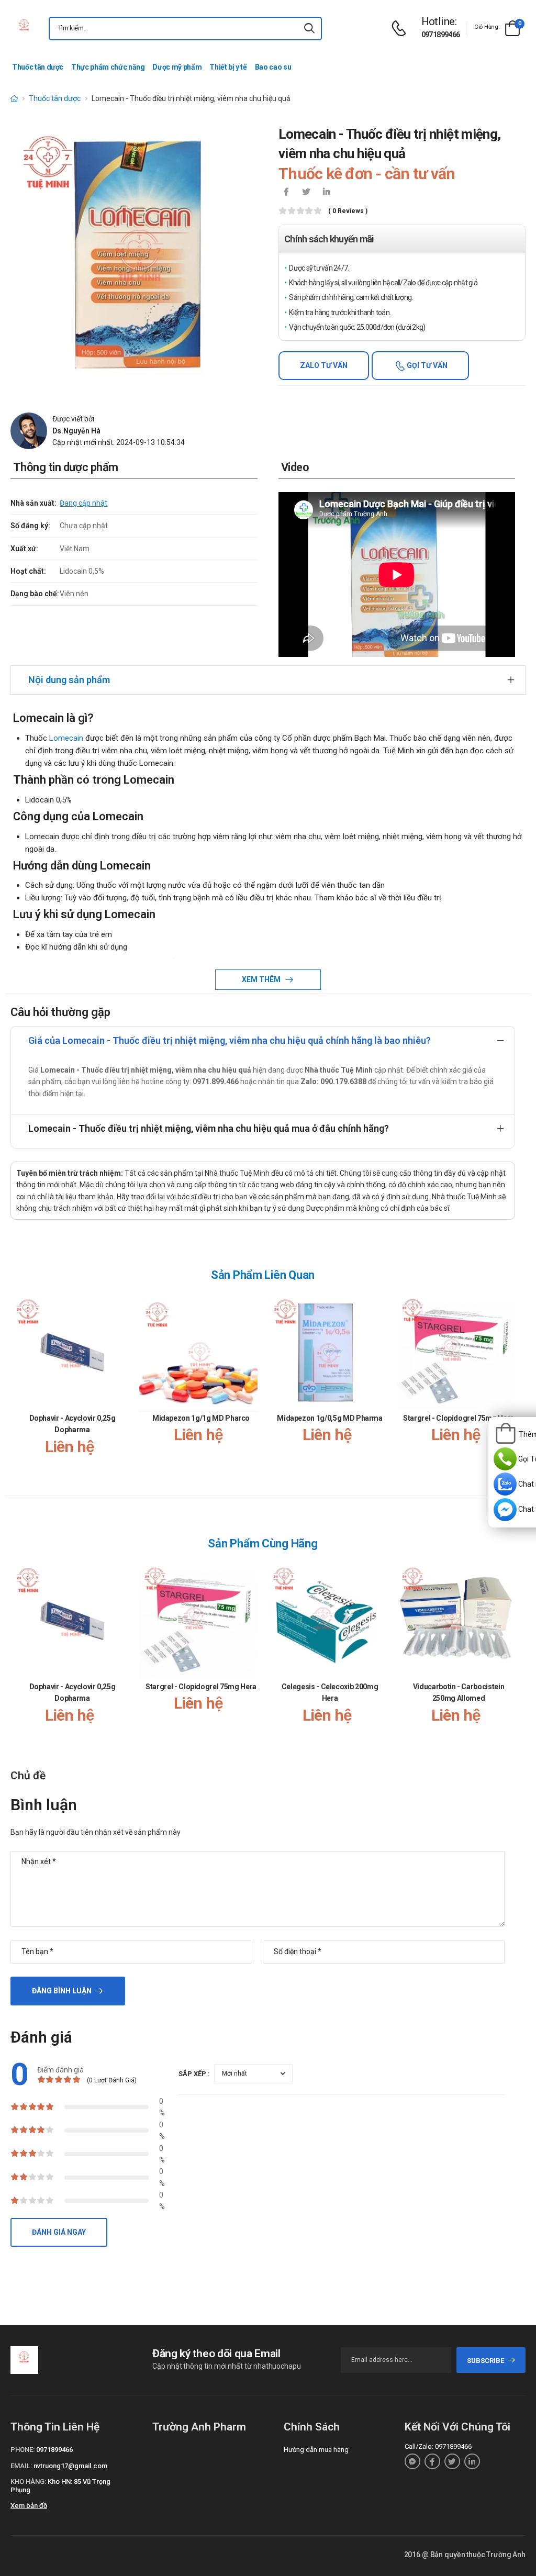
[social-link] (412, 2461)
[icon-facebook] (286, 193)
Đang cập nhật (83, 503)
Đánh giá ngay (59, 2232)
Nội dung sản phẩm (69, 680)
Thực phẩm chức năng (108, 67)
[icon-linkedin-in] (326, 193)
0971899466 (441, 35)
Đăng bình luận (62, 1991)
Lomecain (66, 738)
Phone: (23, 2450)
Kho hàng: (28, 2482)
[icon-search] (309, 29)
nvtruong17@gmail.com (70, 2466)
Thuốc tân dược (38, 67)
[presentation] (509, 1385)
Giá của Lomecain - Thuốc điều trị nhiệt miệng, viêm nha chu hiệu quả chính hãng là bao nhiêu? (230, 1040)
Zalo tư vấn (324, 365)
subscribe (485, 2361)
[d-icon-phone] (401, 29)
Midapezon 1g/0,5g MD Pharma (330, 1418)
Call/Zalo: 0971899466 (438, 2446)
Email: (21, 2466)
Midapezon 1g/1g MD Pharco (201, 1418)
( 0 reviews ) (348, 211)
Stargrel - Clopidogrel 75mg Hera (459, 1418)
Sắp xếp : (194, 2074)
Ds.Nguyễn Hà (76, 431)
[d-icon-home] (14, 98)
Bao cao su (273, 67)
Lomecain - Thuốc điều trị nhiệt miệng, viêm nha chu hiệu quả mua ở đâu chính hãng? (209, 1128)
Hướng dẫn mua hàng (316, 2450)
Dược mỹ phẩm (177, 67)
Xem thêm (262, 979)
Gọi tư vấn (426, 365)
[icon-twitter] (306, 193)
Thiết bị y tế (228, 67)
